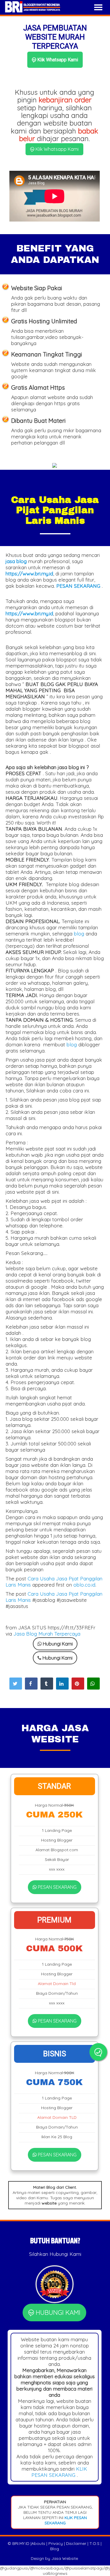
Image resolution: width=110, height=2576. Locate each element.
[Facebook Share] (31, 1684)
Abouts (38, 2543)
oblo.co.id (84, 1585)
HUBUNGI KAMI (57, 2313)
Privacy (56, 2543)
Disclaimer (76, 2543)
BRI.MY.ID (21, 2543)
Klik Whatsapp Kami (57, 60)
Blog (55, 2549)
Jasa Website (65, 2558)
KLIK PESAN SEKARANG (59, 2472)
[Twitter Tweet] (16, 1684)
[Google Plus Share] (47, 1684)
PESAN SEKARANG (57, 1887)
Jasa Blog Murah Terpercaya (47, 1634)
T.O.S (94, 2543)
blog (79, 934)
